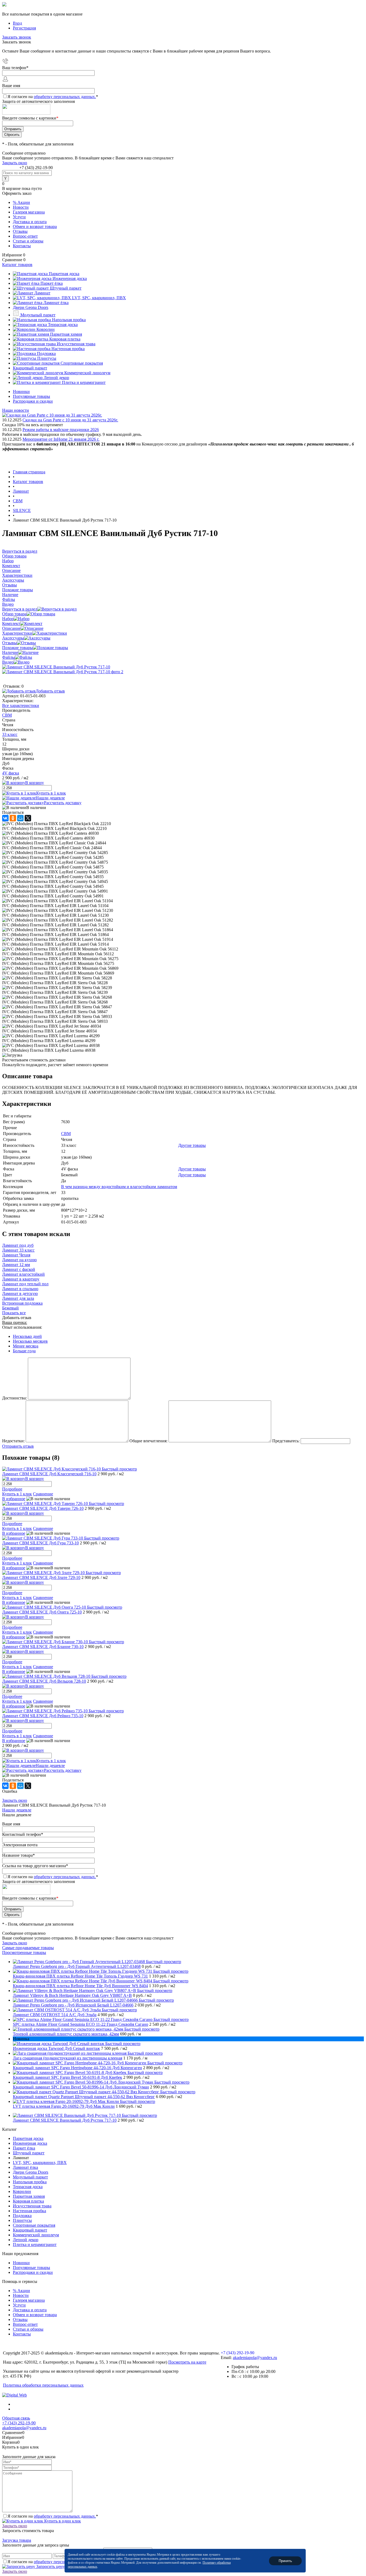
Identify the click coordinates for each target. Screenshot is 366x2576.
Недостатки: (13, 1441)
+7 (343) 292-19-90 (36, 168)
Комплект (11, 624)
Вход (17, 23)
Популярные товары (31, 396)
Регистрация (24, 28)
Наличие (10, 652)
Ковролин (22, 2191)
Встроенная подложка (22, 1303)
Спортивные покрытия (34, 2225)
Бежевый (10, 1308)
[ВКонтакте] (5, 818)
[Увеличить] (56, 667)
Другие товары (192, 1145)
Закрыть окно (15, 163)
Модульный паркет (30, 2177)
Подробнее (12, 1489)
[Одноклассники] (13, 818)
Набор (8, 619)
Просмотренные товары (24, 1952)
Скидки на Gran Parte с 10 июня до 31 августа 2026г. (70, 420)
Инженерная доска (30, 2143)
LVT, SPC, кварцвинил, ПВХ (40, 2163)
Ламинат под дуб (18, 1245)
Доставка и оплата (30, 222)
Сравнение (43, 1494)
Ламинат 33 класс (18, 1250)
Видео (8, 662)
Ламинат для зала (18, 1298)
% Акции (21, 202)
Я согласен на (53, 97)
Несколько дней (27, 1336)
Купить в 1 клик (51, 793)
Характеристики (17, 633)
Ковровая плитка (28, 2201)
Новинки (21, 392)
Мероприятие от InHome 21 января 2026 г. (61, 439)
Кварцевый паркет (30, 2230)
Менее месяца (26, 1346)
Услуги (19, 217)
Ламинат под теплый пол (25, 1284)
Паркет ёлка (24, 2148)
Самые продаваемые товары (28, 1948)
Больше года (24, 1351)
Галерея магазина (29, 212)
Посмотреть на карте (187, 2362)
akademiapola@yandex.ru (255, 2358)
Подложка (22, 2216)
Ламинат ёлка (25, 2167)
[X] (28, 818)
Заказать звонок (17, 37)
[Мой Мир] (20, 818)
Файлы (9, 657)
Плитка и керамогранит (35, 2244)
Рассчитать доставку (63, 803)
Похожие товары (18, 648)
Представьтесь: (286, 1441)
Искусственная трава (32, 2206)
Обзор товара (14, 614)
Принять (285, 2561)
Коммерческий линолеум (36, 2235)
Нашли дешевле (50, 798)
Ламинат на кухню (19, 1260)
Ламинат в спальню (20, 1289)
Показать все (14, 1313)
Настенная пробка (29, 2211)
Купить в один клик (62, 2521)
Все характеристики (21, 705)
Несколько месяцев (30, 1341)
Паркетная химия (29, 2196)
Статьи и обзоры (28, 241)
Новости (21, 207)
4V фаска (11, 773)
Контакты (22, 246)
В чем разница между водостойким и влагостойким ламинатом (119, 1187)
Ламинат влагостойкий (23, 1274)
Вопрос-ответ (25, 236)
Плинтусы (22, 2220)
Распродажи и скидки (33, 401)
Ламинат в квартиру (21, 1279)
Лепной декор (26, 2240)
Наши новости (16, 410)
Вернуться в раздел (20, 609)
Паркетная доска (28, 2138)
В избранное (14, 1499)
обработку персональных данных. (65, 97)
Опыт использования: (22, 1327)
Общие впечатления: (148, 1441)
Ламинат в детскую (20, 1293)
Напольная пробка (30, 2182)
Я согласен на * (53, 2516)
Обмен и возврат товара (35, 226)
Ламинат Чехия (16, 1255)
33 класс (10, 734)
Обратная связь (16, 2418)
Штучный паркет (29, 2153)
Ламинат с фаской (19, 1269)
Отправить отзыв (18, 1446)
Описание (11, 628)
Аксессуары (13, 638)
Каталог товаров (17, 265)
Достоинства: (14, 1398)
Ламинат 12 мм (16, 1265)
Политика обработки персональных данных (43, 2385)
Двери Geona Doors (31, 2172)
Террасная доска (28, 2187)
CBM (7, 715)
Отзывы (20, 231)
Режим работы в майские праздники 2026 (61, 430)
